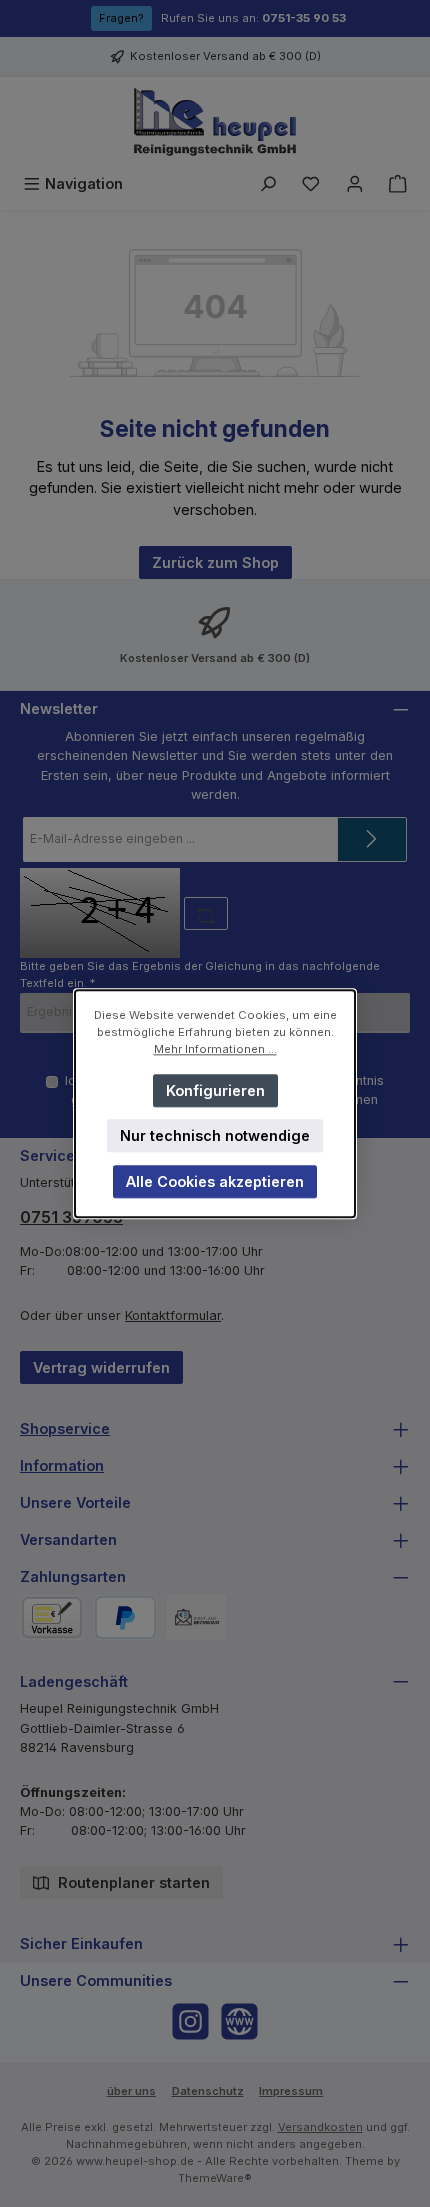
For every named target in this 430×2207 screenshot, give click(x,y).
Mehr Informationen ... (215, 1049)
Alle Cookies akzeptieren (215, 1181)
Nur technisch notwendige (215, 1135)
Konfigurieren (215, 1089)
